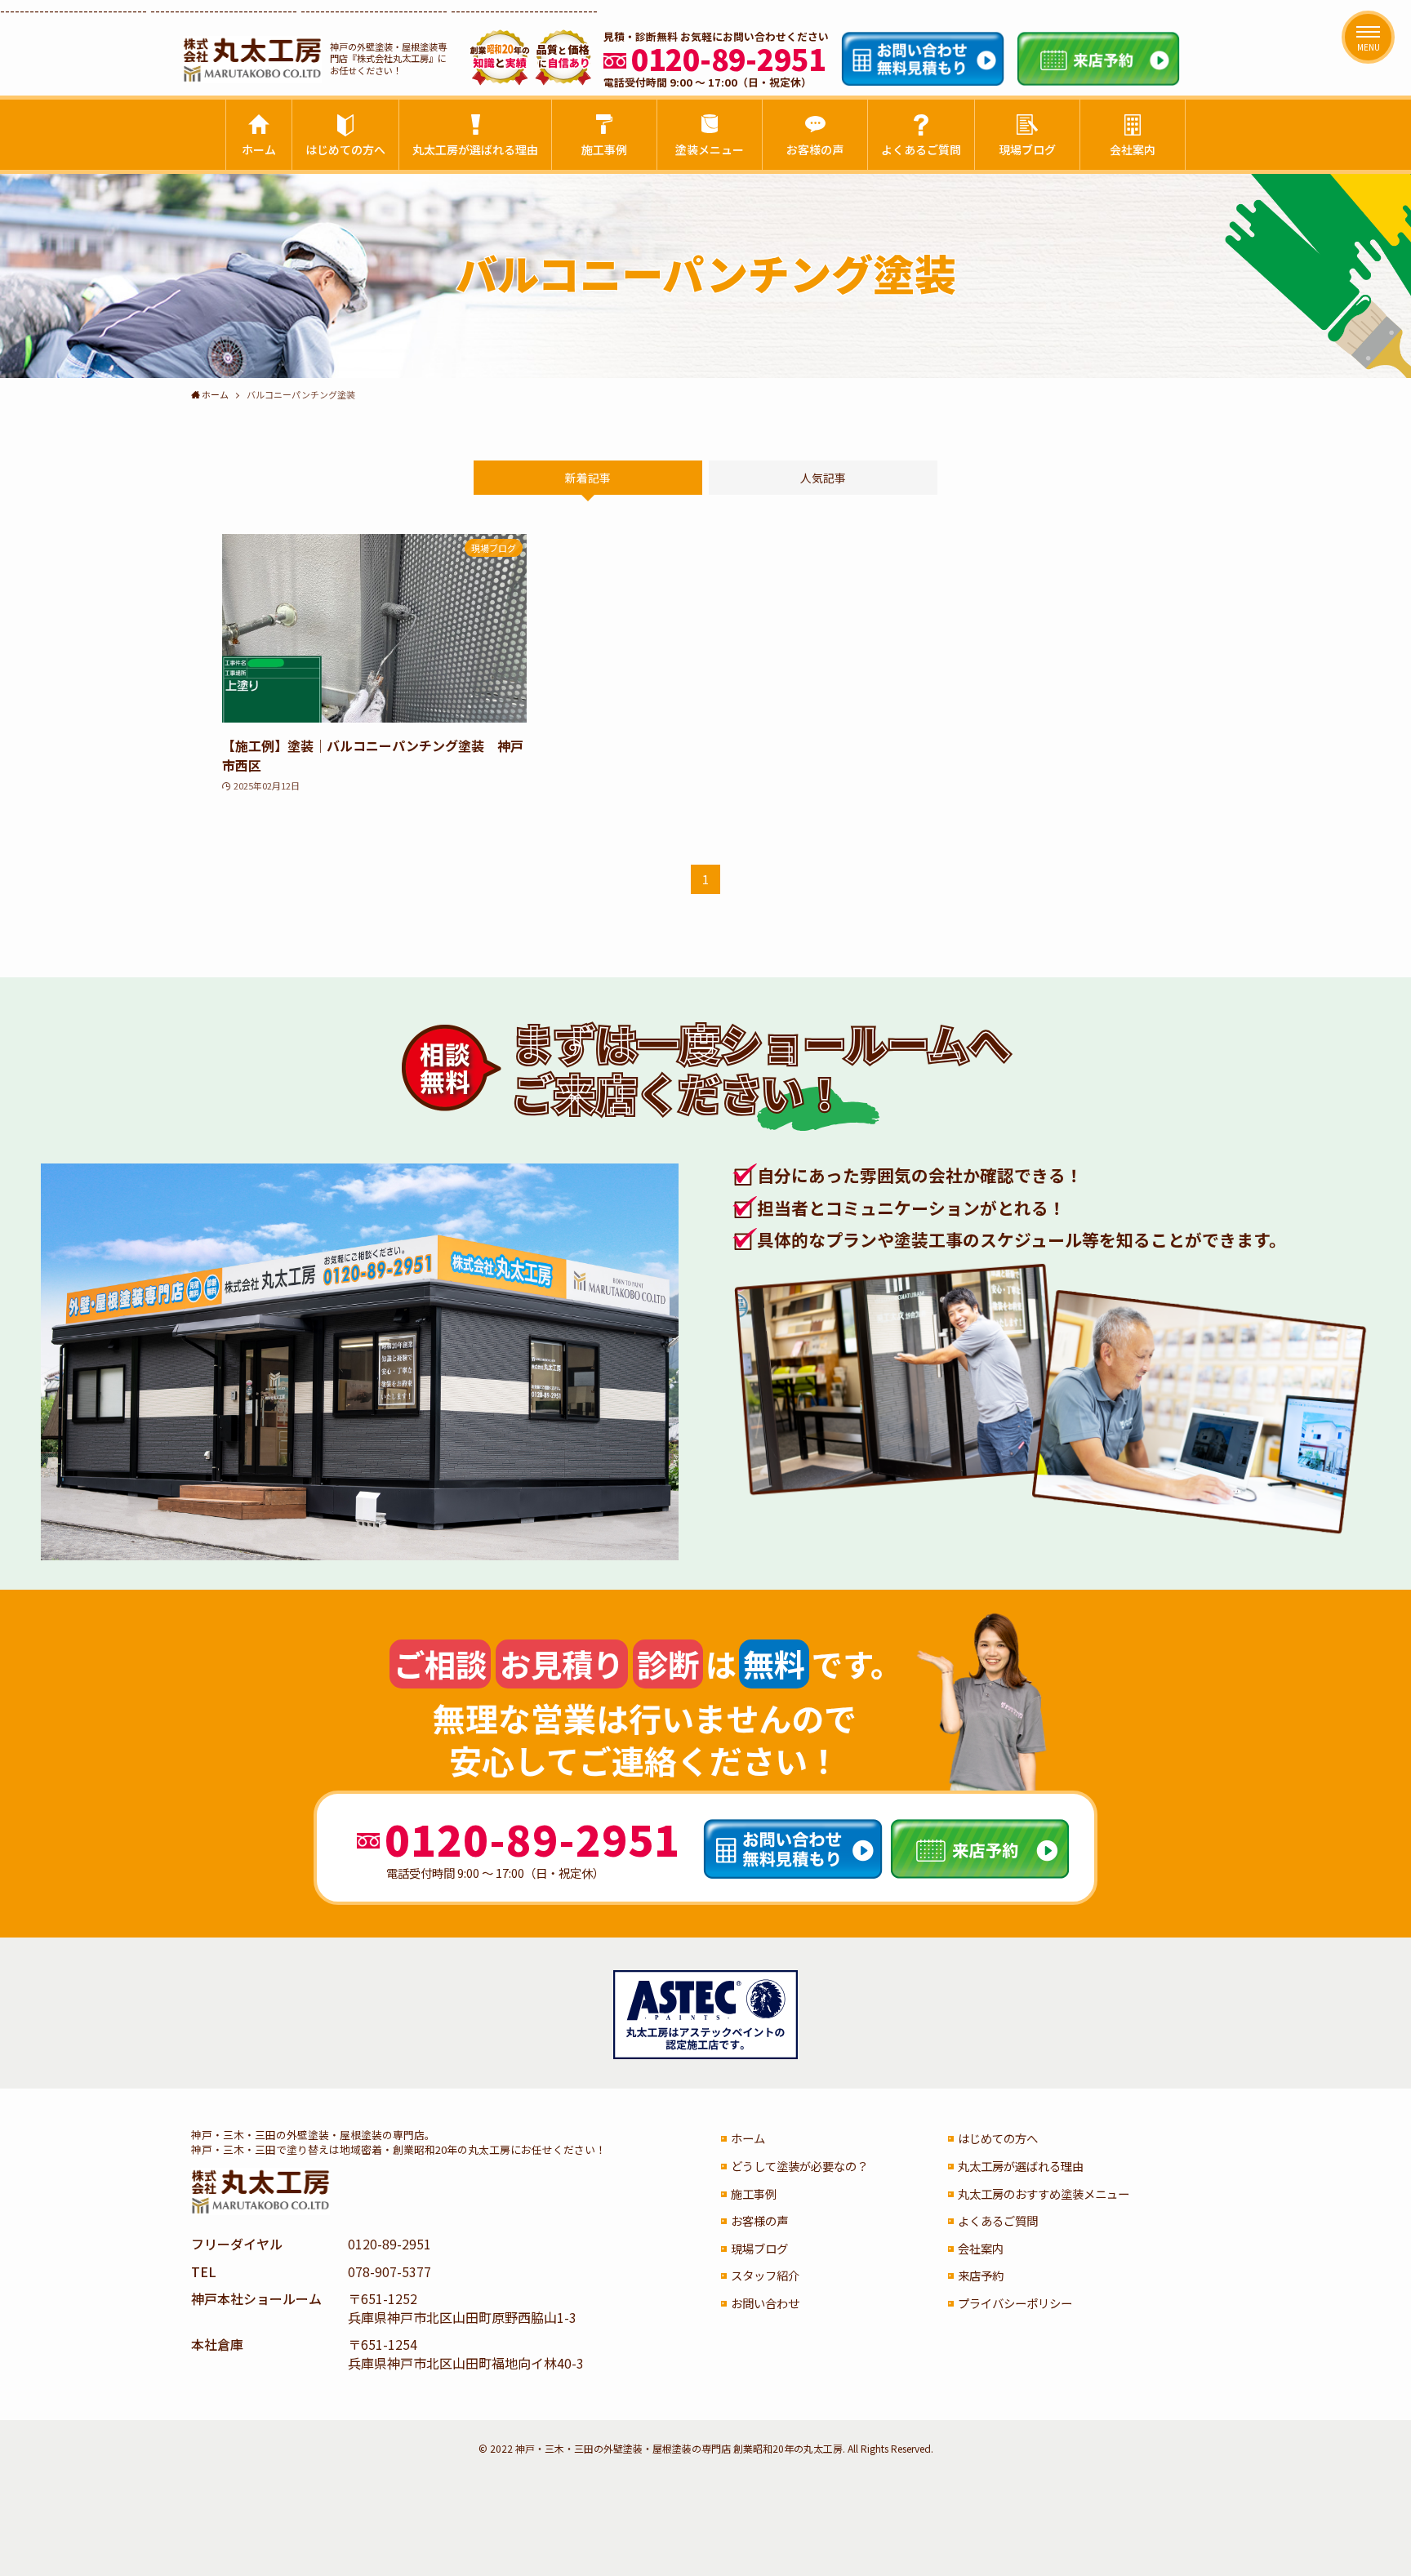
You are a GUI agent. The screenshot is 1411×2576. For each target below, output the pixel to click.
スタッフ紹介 (765, 2275)
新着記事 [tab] (588, 478)
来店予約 (981, 2275)
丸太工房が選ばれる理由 (1021, 2166)
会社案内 (981, 2248)
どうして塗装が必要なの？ (799, 2166)
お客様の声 (759, 2220)
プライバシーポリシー (1015, 2303)
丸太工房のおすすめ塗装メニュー (1044, 2193)
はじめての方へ (998, 2138)
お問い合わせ (765, 2303)
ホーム (748, 2138)
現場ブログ (759, 2248)
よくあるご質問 (998, 2220)
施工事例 (754, 2193)
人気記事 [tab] (823, 478)
